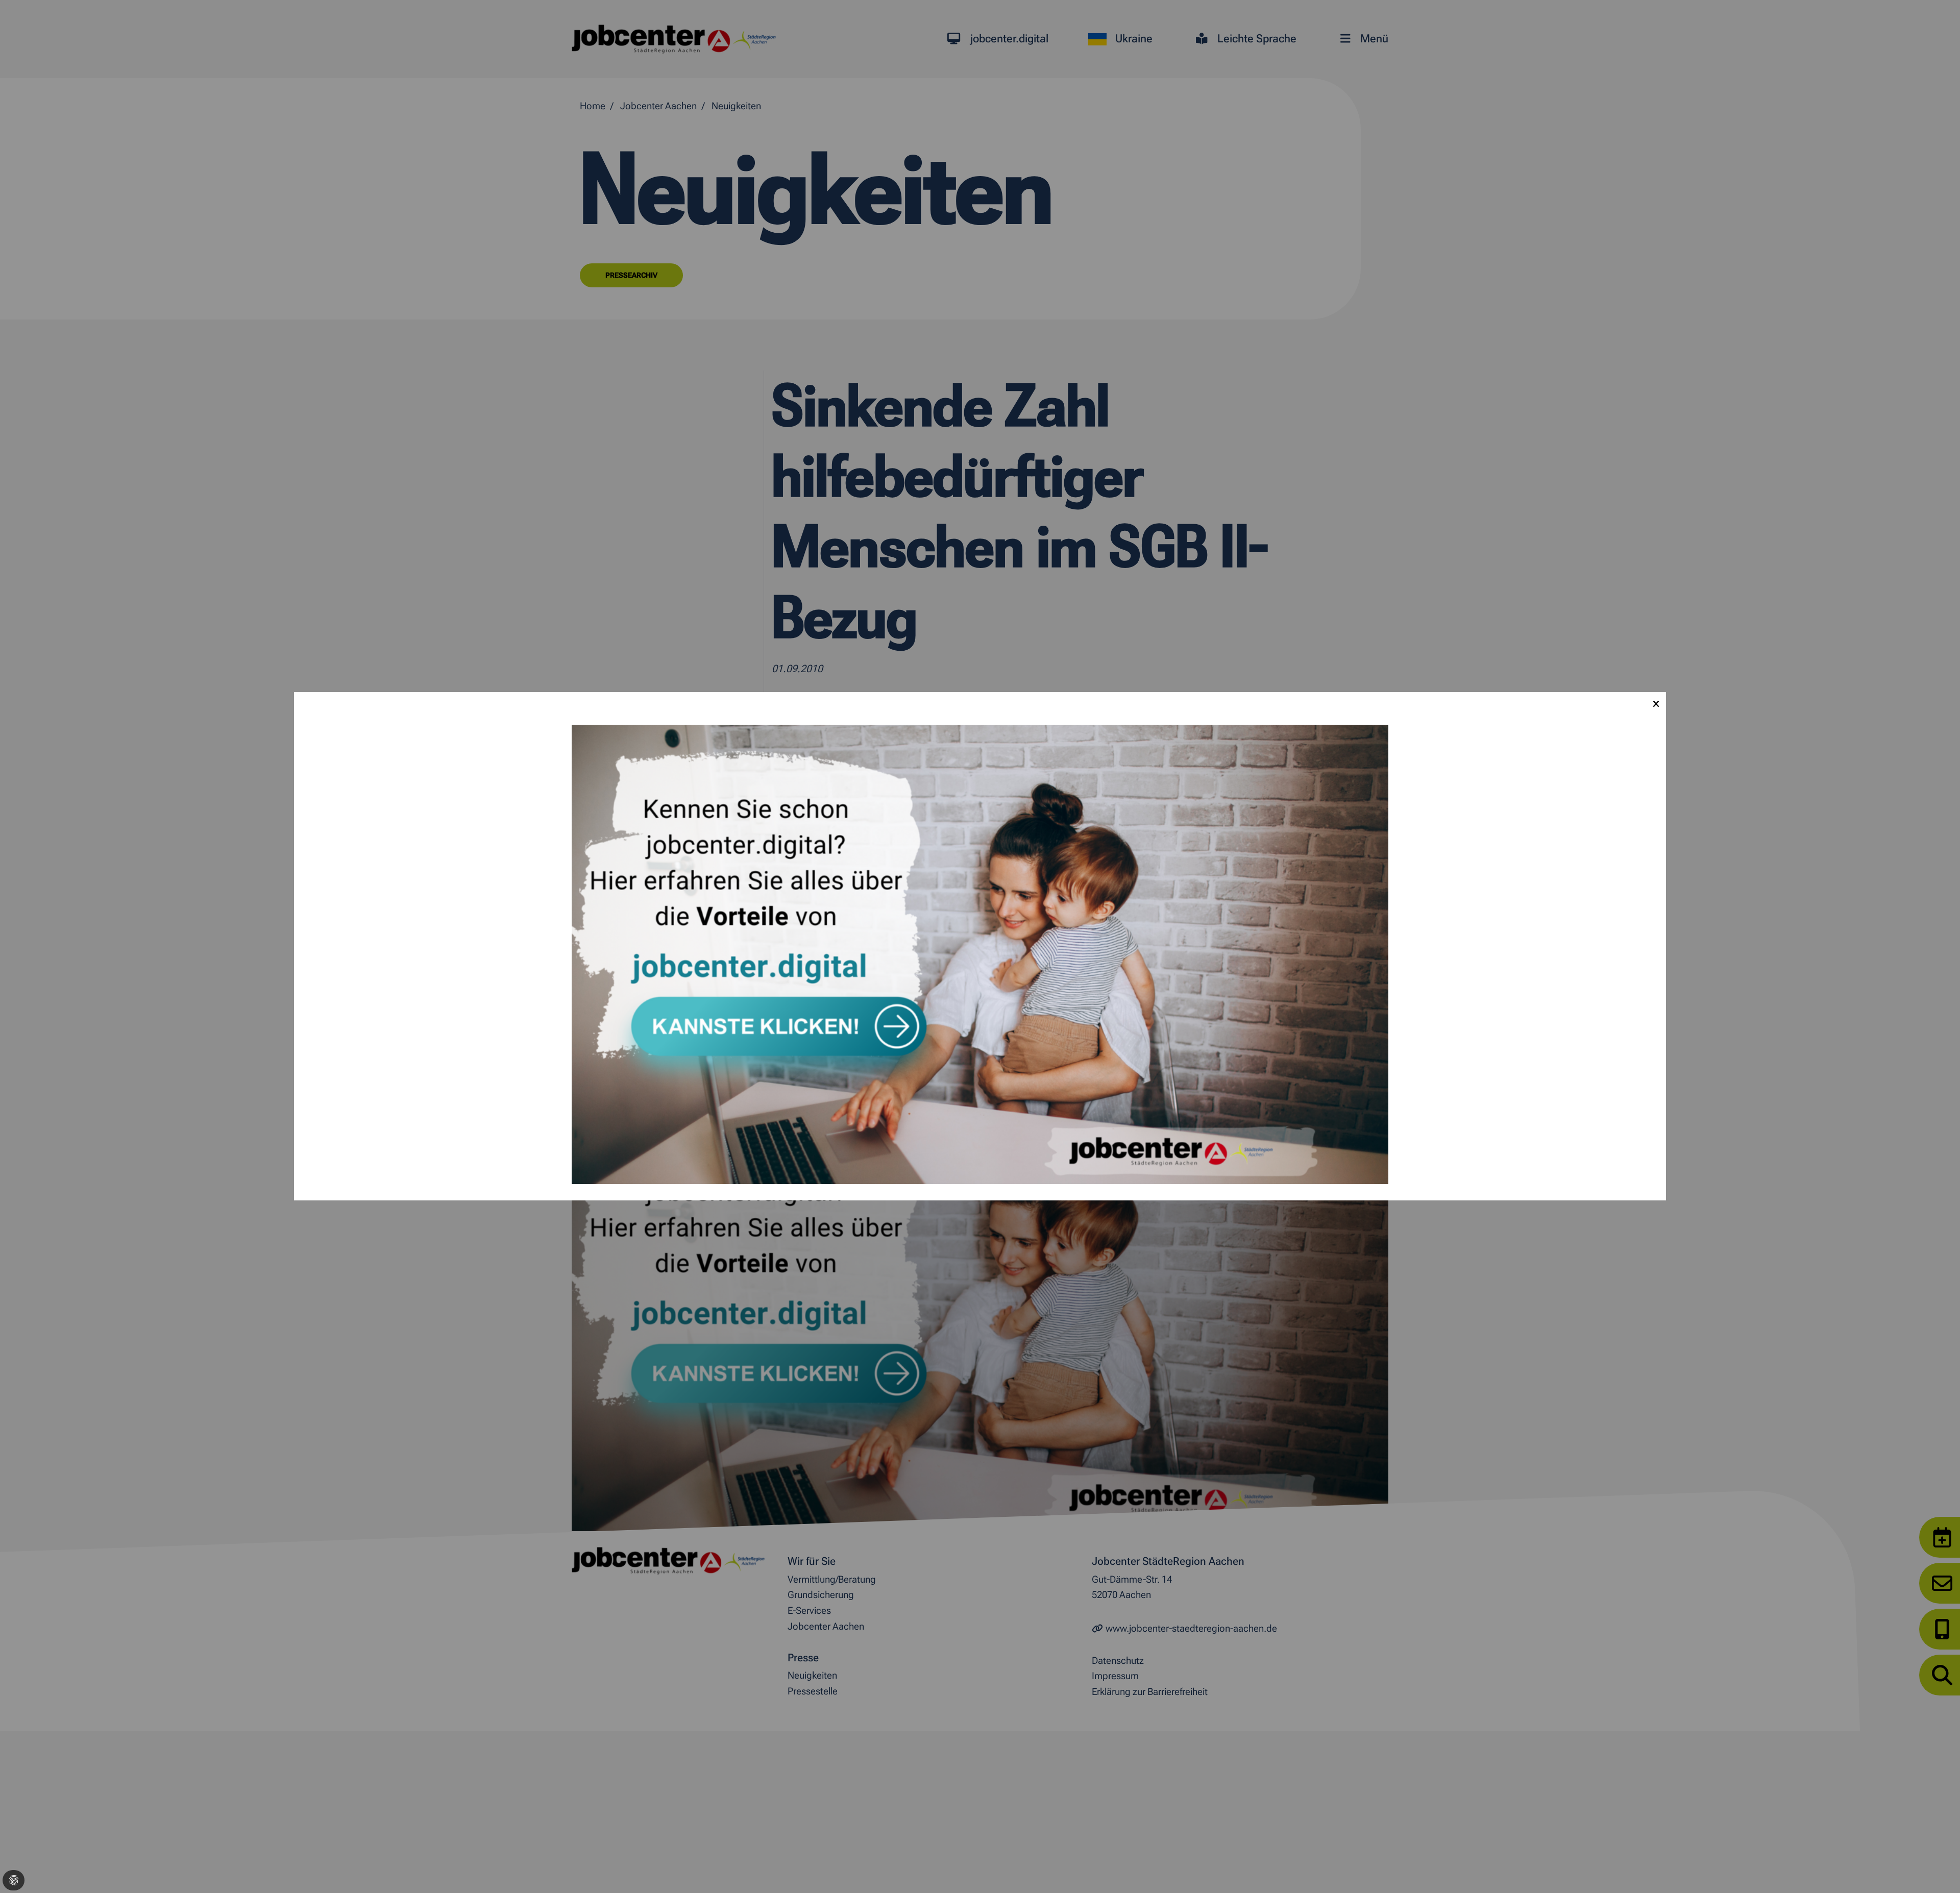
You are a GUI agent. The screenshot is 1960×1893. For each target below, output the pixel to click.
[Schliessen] (1656, 702)
